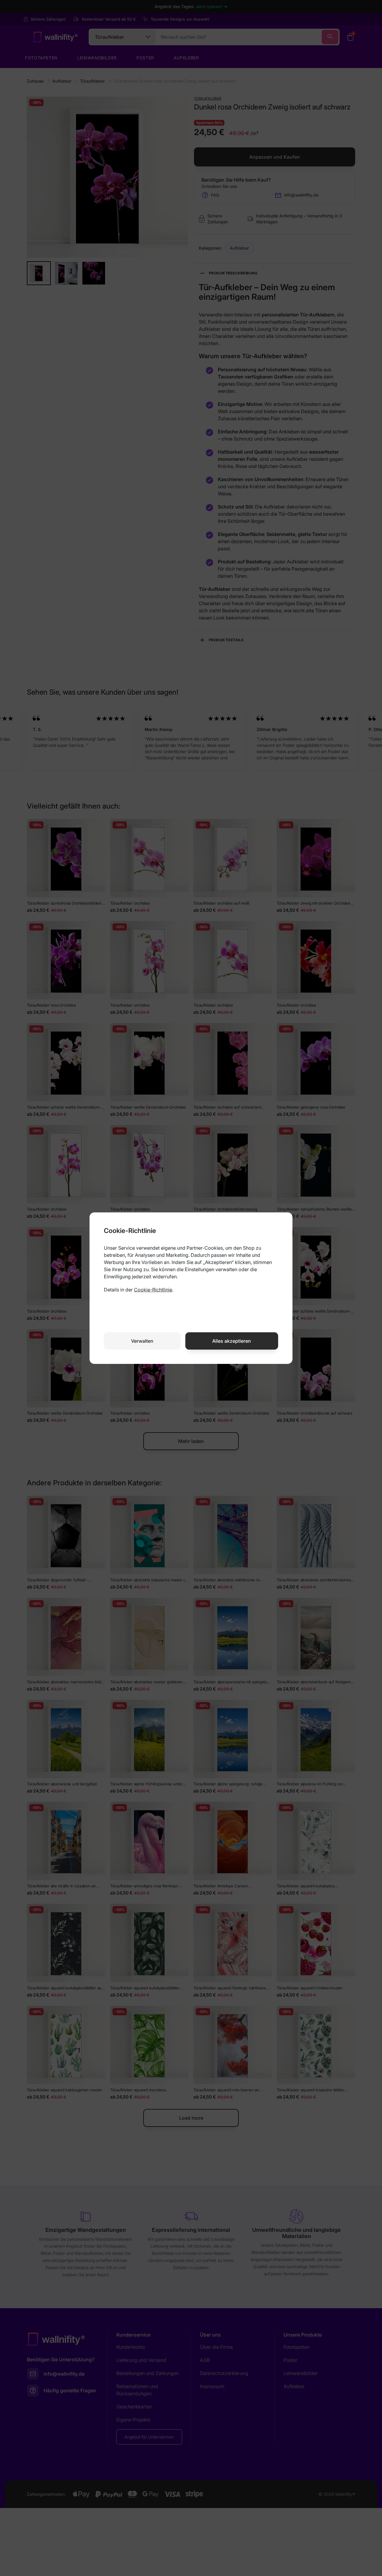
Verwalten (142, 1341)
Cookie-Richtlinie (153, 1290)
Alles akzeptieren (232, 1341)
